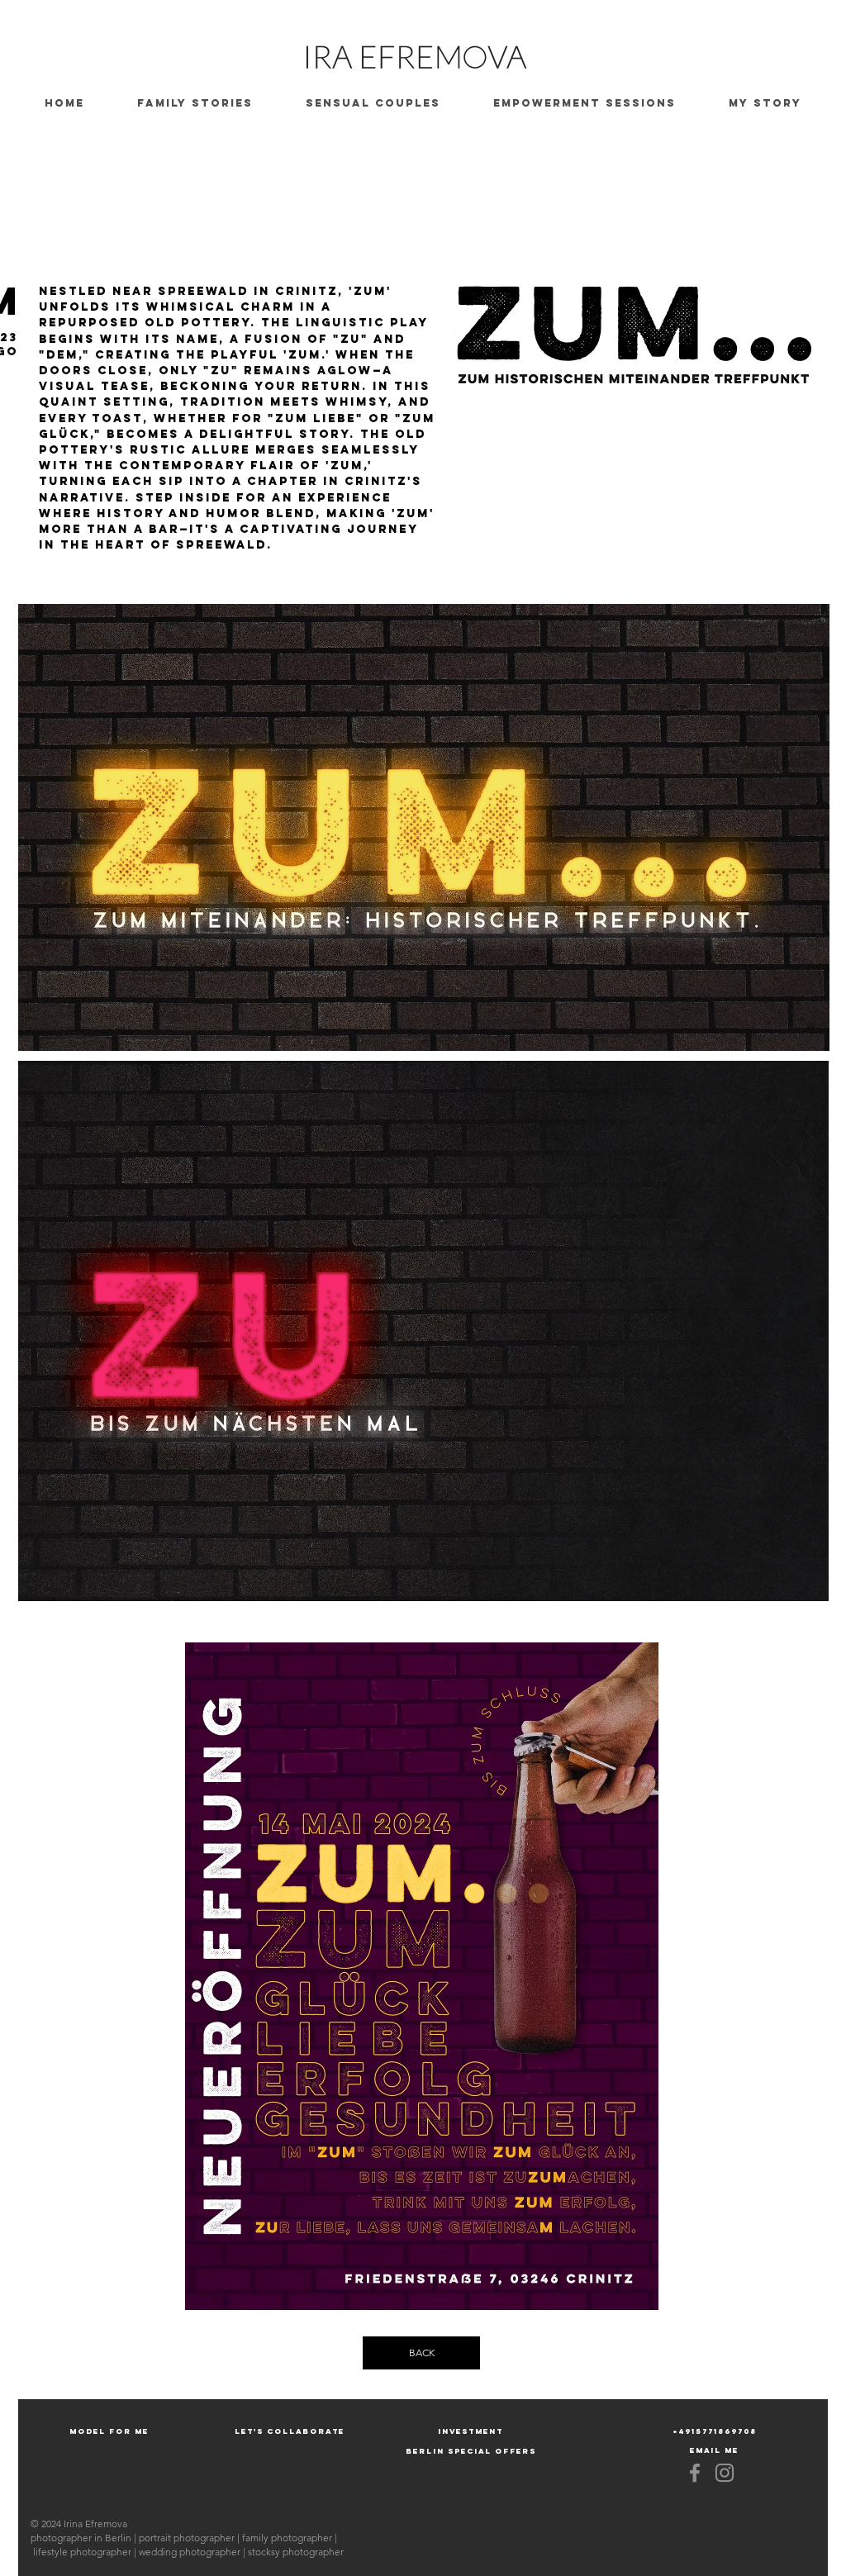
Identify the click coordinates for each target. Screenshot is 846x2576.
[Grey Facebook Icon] (695, 2473)
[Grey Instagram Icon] (725, 2473)
